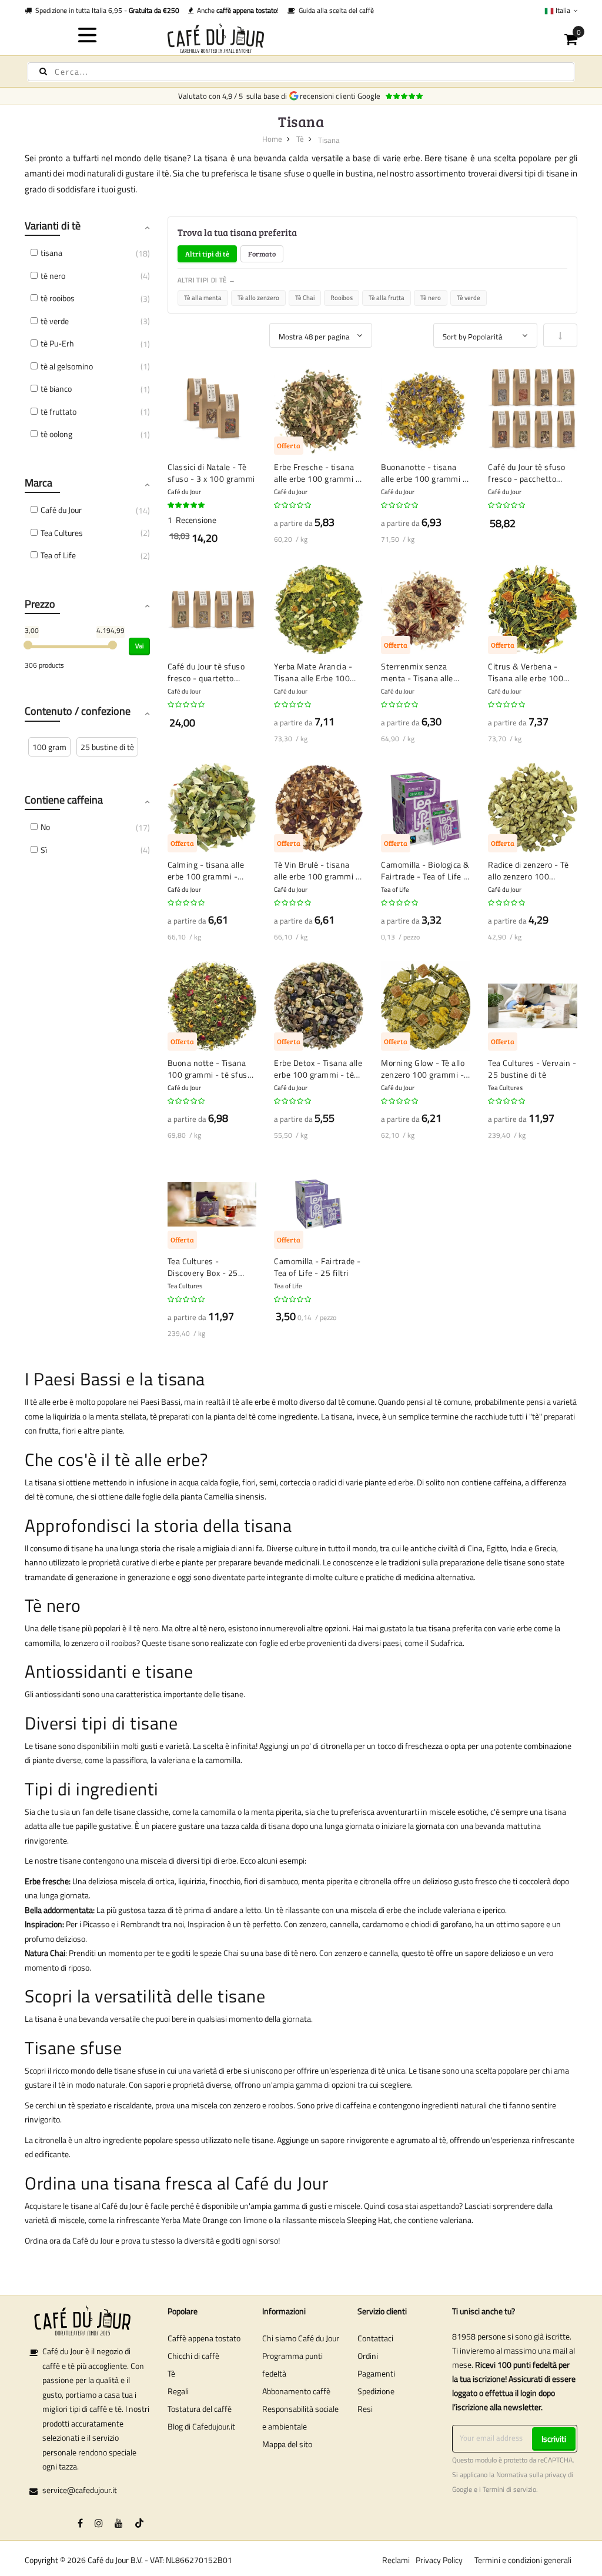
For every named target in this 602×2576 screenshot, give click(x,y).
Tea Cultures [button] (62, 533)
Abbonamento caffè (296, 2391)
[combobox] (301, 72)
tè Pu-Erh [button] (57, 343)
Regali (178, 2391)
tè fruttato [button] (58, 411)
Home (272, 139)
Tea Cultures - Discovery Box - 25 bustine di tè (203, 1267)
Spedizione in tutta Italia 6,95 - (106, 10)
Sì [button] (44, 850)
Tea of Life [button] (58, 555)
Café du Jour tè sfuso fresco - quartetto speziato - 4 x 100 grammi (206, 672)
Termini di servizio (509, 2490)
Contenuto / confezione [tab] (78, 711)
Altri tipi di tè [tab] (207, 254)
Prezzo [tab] (40, 604)
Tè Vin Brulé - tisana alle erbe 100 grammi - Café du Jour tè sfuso (317, 870)
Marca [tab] (39, 483)
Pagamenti (376, 2373)
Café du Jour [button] (61, 510)
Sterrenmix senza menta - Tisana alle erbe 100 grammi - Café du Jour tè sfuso (420, 672)
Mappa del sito (287, 2444)
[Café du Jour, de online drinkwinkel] (301, 38)
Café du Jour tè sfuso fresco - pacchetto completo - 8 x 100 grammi (527, 473)
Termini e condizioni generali (523, 2560)
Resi (365, 2409)
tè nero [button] (53, 276)
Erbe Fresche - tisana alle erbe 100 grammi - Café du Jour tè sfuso (317, 473)
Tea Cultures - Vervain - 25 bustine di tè (532, 1069)
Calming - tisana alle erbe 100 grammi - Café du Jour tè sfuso (206, 870)
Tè (300, 139)
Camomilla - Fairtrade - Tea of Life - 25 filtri (317, 1267)
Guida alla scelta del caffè (335, 10)
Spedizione (376, 2391)
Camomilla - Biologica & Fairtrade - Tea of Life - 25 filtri (425, 870)
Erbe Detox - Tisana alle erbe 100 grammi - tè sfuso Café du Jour (318, 1069)
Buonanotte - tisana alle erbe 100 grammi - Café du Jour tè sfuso (424, 473)
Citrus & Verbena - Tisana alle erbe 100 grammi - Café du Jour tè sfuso (529, 672)
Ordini (368, 2356)
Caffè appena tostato (204, 2338)
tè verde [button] (55, 321)
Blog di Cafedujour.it (201, 2426)
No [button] (45, 827)
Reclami (396, 2560)
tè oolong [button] (56, 434)
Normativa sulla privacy (531, 2475)
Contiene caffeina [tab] (64, 800)
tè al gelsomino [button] (67, 366)
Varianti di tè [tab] (53, 226)
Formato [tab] (262, 254)
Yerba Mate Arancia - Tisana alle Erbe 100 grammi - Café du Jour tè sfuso (315, 672)
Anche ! (236, 10)
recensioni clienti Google (342, 96)
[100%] (187, 505)
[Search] (43, 71)
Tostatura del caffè (200, 2409)
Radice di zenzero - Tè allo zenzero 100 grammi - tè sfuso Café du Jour (531, 870)
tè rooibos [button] (58, 298)
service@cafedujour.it (80, 2490)
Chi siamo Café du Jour (301, 2338)
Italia (563, 10)
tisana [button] (51, 253)
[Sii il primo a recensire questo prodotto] (293, 505)
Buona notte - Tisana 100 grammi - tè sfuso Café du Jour (210, 1069)
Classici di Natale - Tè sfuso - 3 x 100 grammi (211, 473)
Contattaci (375, 2338)
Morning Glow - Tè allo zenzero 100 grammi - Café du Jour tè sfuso (423, 1069)
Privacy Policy (439, 2560)
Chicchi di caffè (193, 2356)
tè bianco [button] (56, 389)
